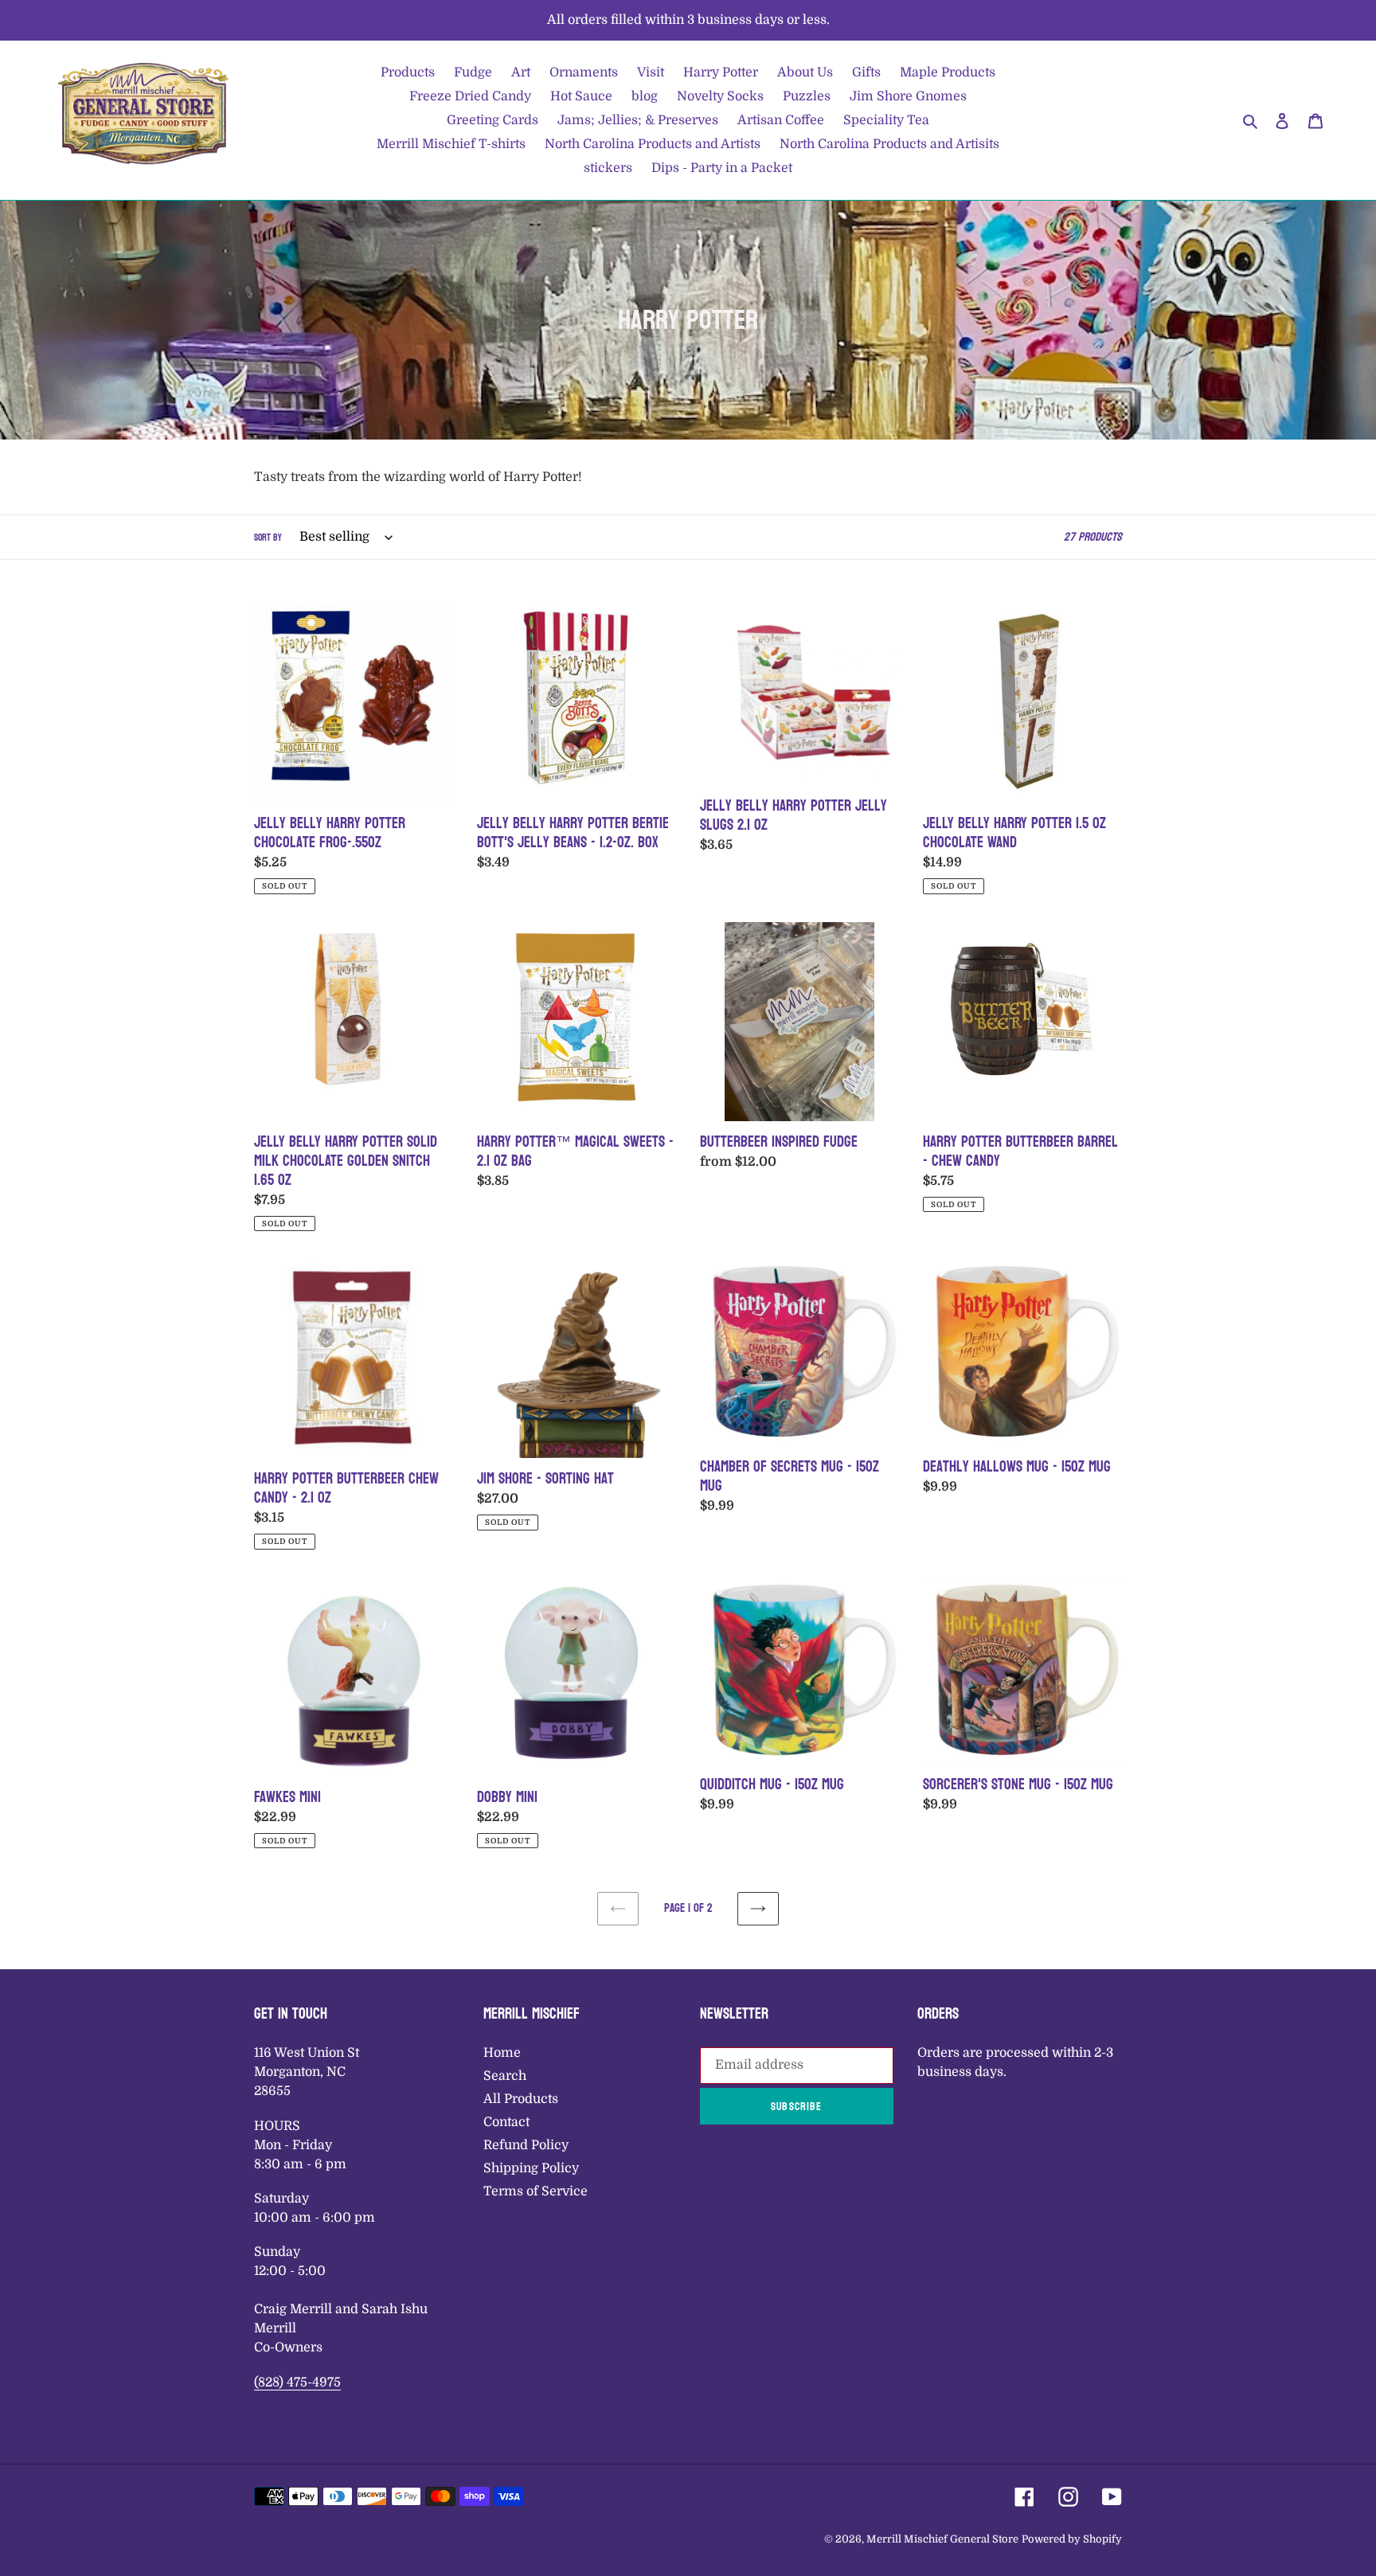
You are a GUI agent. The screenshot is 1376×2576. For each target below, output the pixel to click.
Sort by (268, 537)
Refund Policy (526, 2145)
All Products (521, 2099)
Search (505, 2076)
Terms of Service (536, 2191)
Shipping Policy (531, 2168)
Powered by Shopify (1072, 2539)
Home (502, 2053)
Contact (506, 2122)
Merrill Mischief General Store (942, 2539)
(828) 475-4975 (297, 2383)
